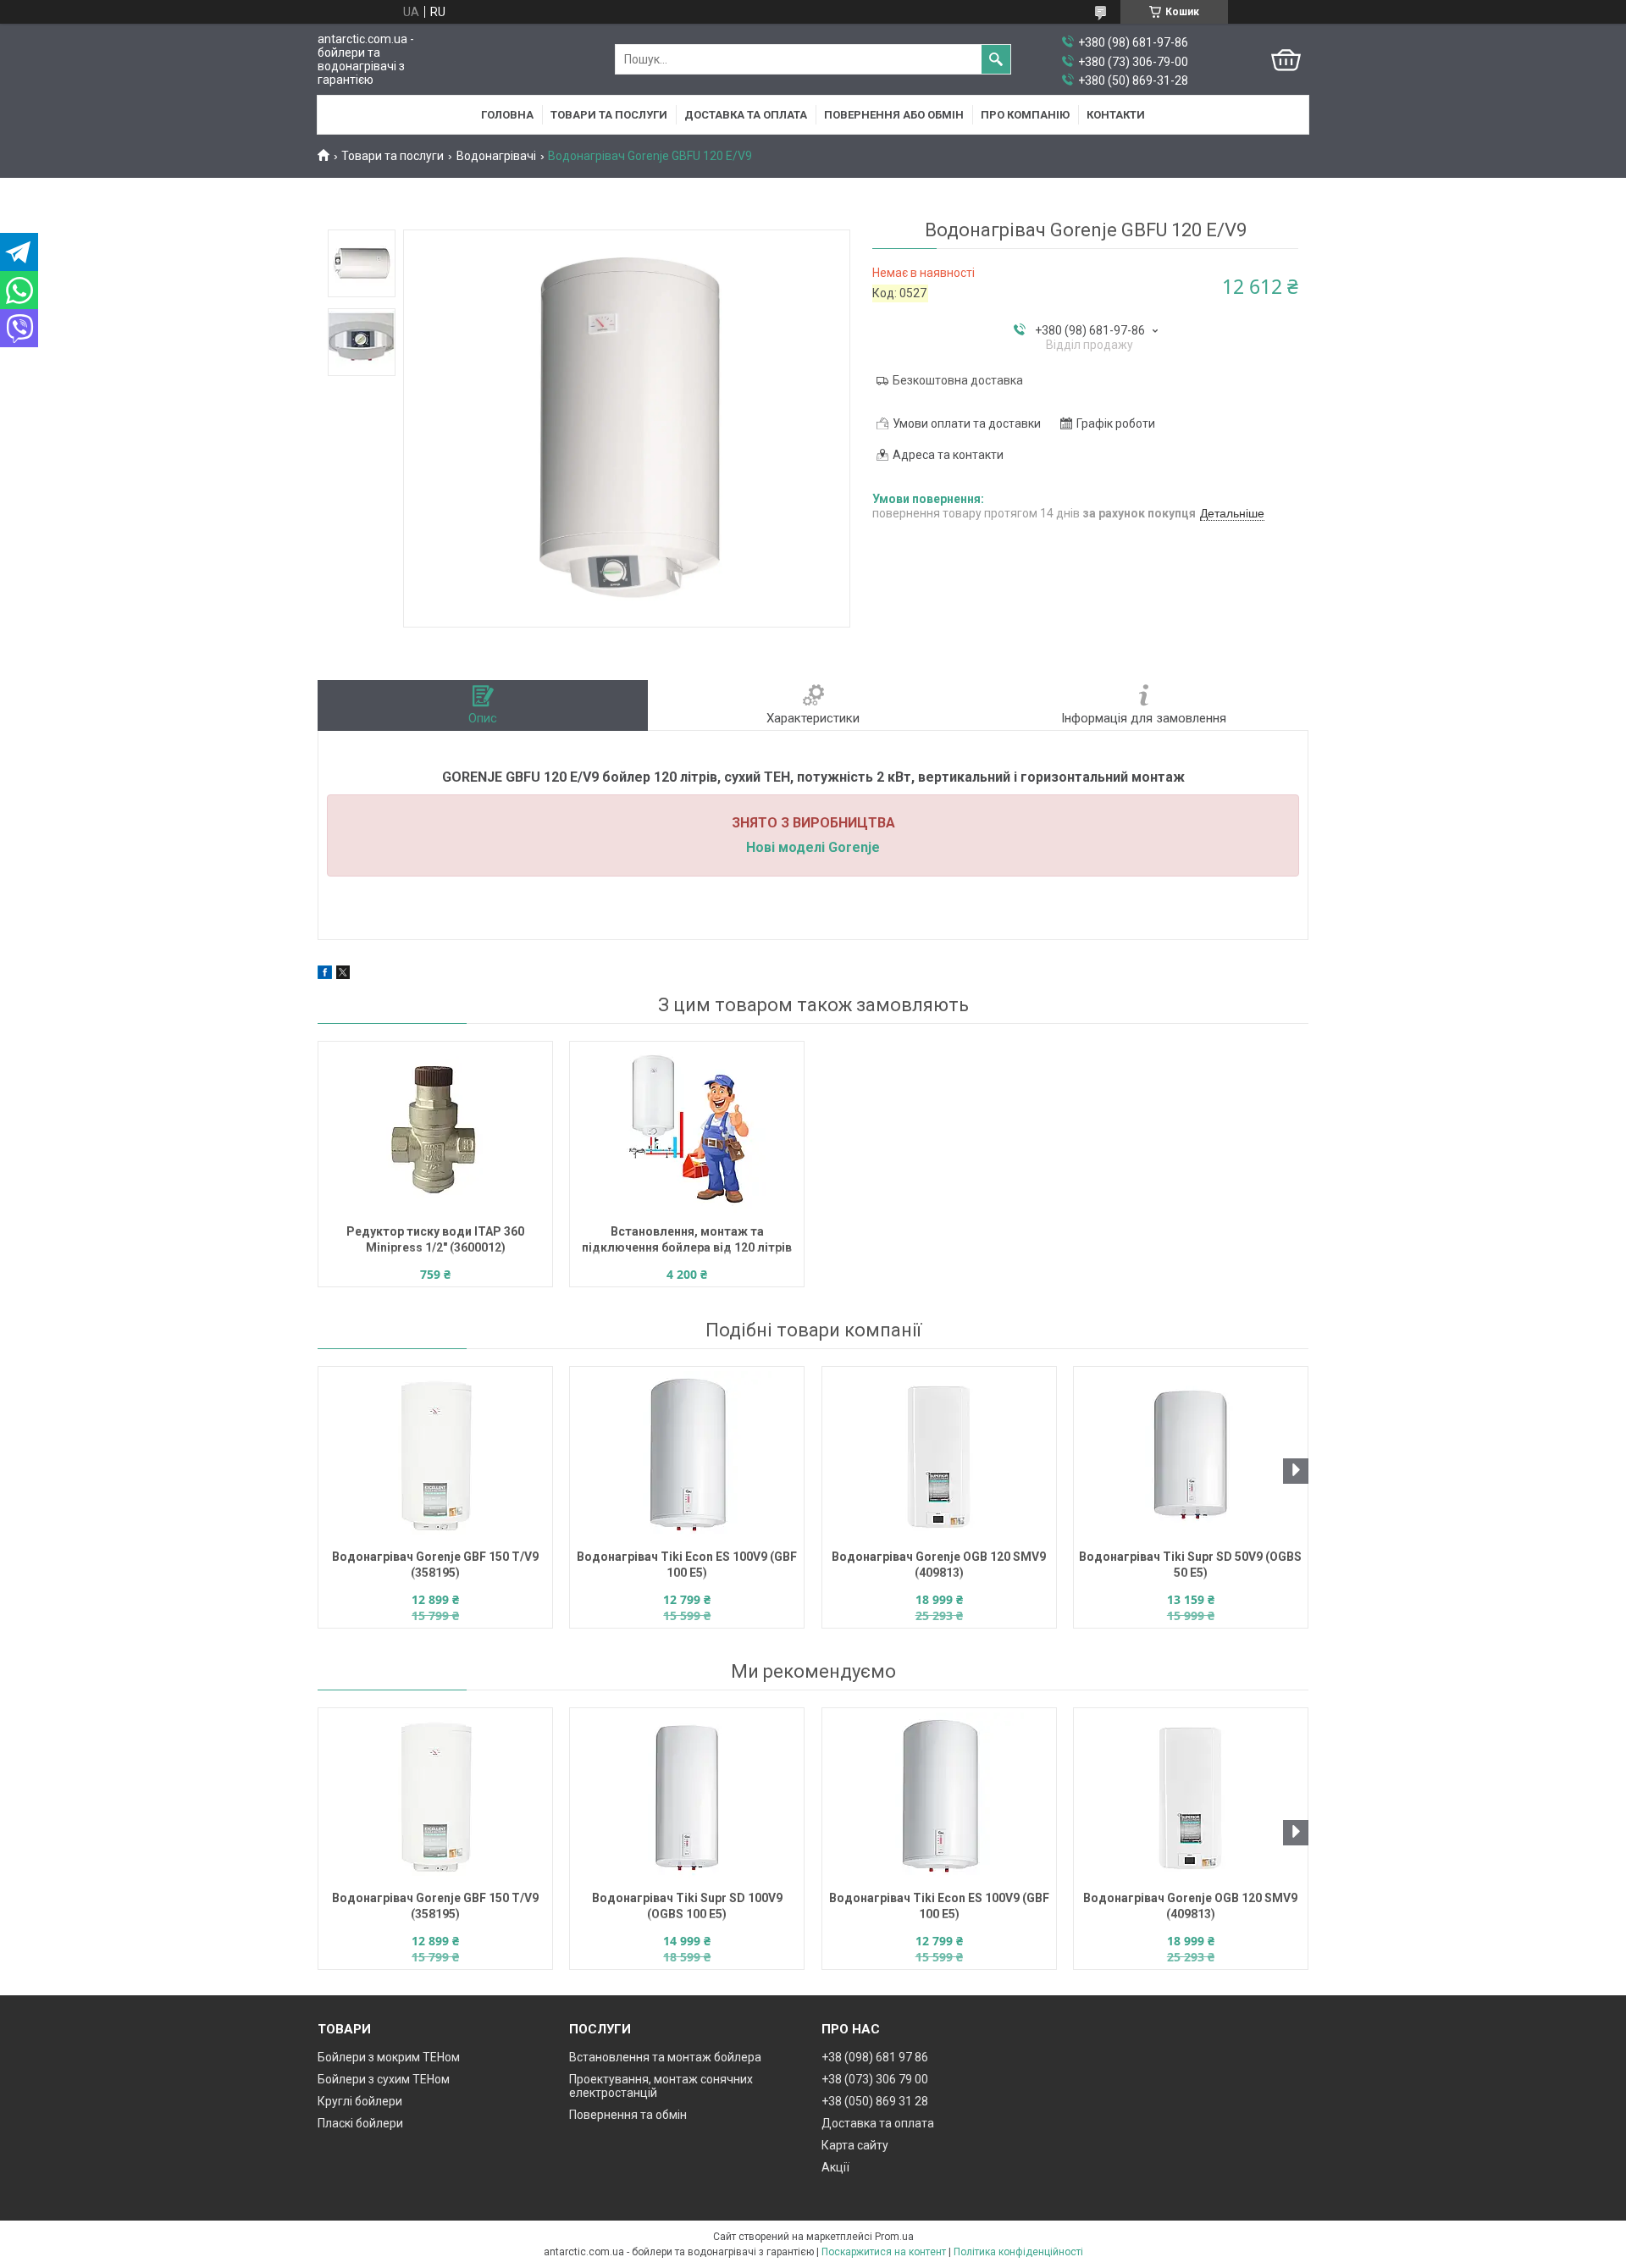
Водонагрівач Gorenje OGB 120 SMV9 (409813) (939, 1565)
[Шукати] (996, 59)
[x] (343, 975)
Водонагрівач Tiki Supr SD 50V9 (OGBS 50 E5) (1190, 1565)
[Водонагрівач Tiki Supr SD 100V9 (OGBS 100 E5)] (687, 1797)
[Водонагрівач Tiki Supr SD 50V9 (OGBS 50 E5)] (1191, 1456)
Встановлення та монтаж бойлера (665, 2057)
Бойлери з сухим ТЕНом (384, 2079)
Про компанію (1025, 115)
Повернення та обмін (628, 2115)
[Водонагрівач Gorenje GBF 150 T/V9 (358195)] (435, 1456)
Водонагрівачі (496, 156)
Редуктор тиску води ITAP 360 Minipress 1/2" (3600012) (435, 1239)
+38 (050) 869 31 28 (875, 2101)
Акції (835, 2167)
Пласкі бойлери (360, 2123)
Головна (507, 115)
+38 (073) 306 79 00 (875, 2079)
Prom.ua (894, 2237)
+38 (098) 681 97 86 (875, 2057)
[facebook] (325, 975)
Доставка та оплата (746, 115)
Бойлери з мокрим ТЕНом (389, 2057)
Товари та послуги (609, 115)
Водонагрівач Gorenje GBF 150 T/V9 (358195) (435, 1565)
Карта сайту (855, 2145)
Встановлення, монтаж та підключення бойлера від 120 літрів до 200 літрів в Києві (687, 1241)
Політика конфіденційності (1018, 2252)
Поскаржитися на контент (884, 2252)
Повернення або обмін (894, 115)
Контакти (1116, 115)
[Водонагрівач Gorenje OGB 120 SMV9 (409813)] (939, 1456)
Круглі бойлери (360, 2101)
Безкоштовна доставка (958, 380)
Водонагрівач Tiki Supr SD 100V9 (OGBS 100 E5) (687, 1906)
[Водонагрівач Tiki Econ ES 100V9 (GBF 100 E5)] (687, 1456)
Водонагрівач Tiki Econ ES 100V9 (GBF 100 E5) (687, 1565)
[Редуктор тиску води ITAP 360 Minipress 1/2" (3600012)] (435, 1131)
